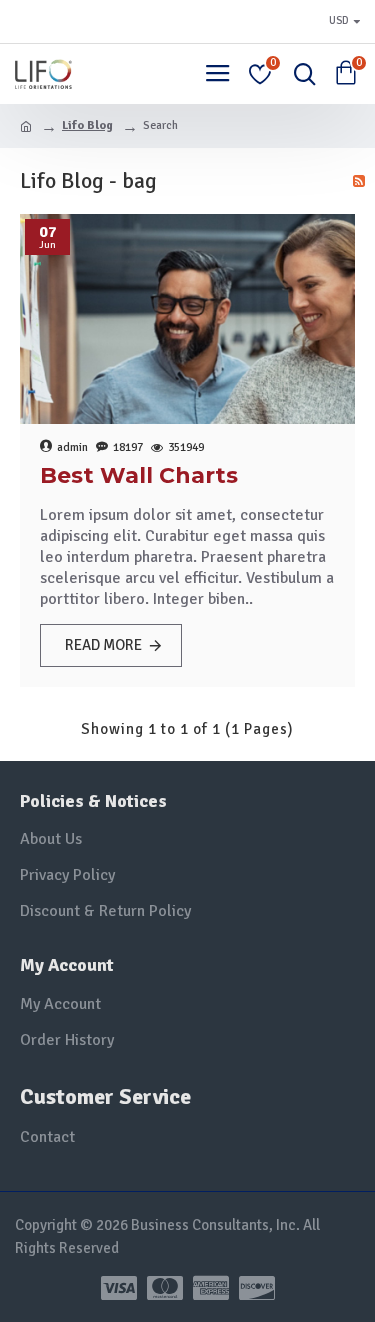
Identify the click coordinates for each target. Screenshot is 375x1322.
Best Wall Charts (139, 475)
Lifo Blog (87, 125)
